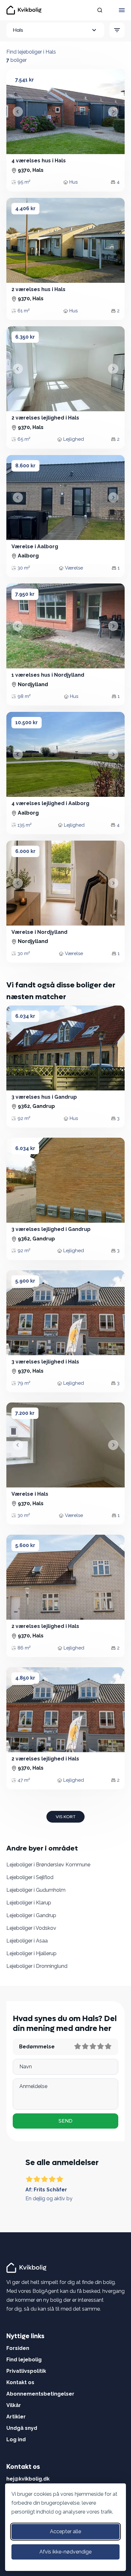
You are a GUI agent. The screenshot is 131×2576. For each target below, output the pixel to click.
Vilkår (14, 2405)
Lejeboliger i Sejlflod (30, 1877)
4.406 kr (25, 208)
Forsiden (18, 2348)
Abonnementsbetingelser (40, 2394)
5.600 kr (25, 1545)
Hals (18, 30)
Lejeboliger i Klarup (29, 1903)
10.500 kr (27, 722)
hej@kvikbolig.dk (28, 2479)
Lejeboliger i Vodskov (31, 1928)
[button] (18, 112)
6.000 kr (25, 851)
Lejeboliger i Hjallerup (31, 1953)
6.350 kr (25, 337)
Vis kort (66, 1817)
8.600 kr (25, 466)
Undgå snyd (22, 2428)
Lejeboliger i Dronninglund (37, 1966)
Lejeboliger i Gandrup (31, 1915)
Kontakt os (20, 2382)
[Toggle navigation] (122, 10)
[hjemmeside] (27, 2267)
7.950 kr (25, 594)
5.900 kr (25, 1281)
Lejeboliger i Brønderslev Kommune (48, 1865)
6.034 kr (25, 1016)
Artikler (16, 2417)
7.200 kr (25, 1413)
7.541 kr (25, 80)
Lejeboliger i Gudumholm (36, 1890)
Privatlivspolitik (26, 2371)
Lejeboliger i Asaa (27, 1941)
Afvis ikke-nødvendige (65, 2552)
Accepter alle (65, 2531)
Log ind (16, 2439)
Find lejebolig (24, 2360)
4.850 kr (25, 1678)
